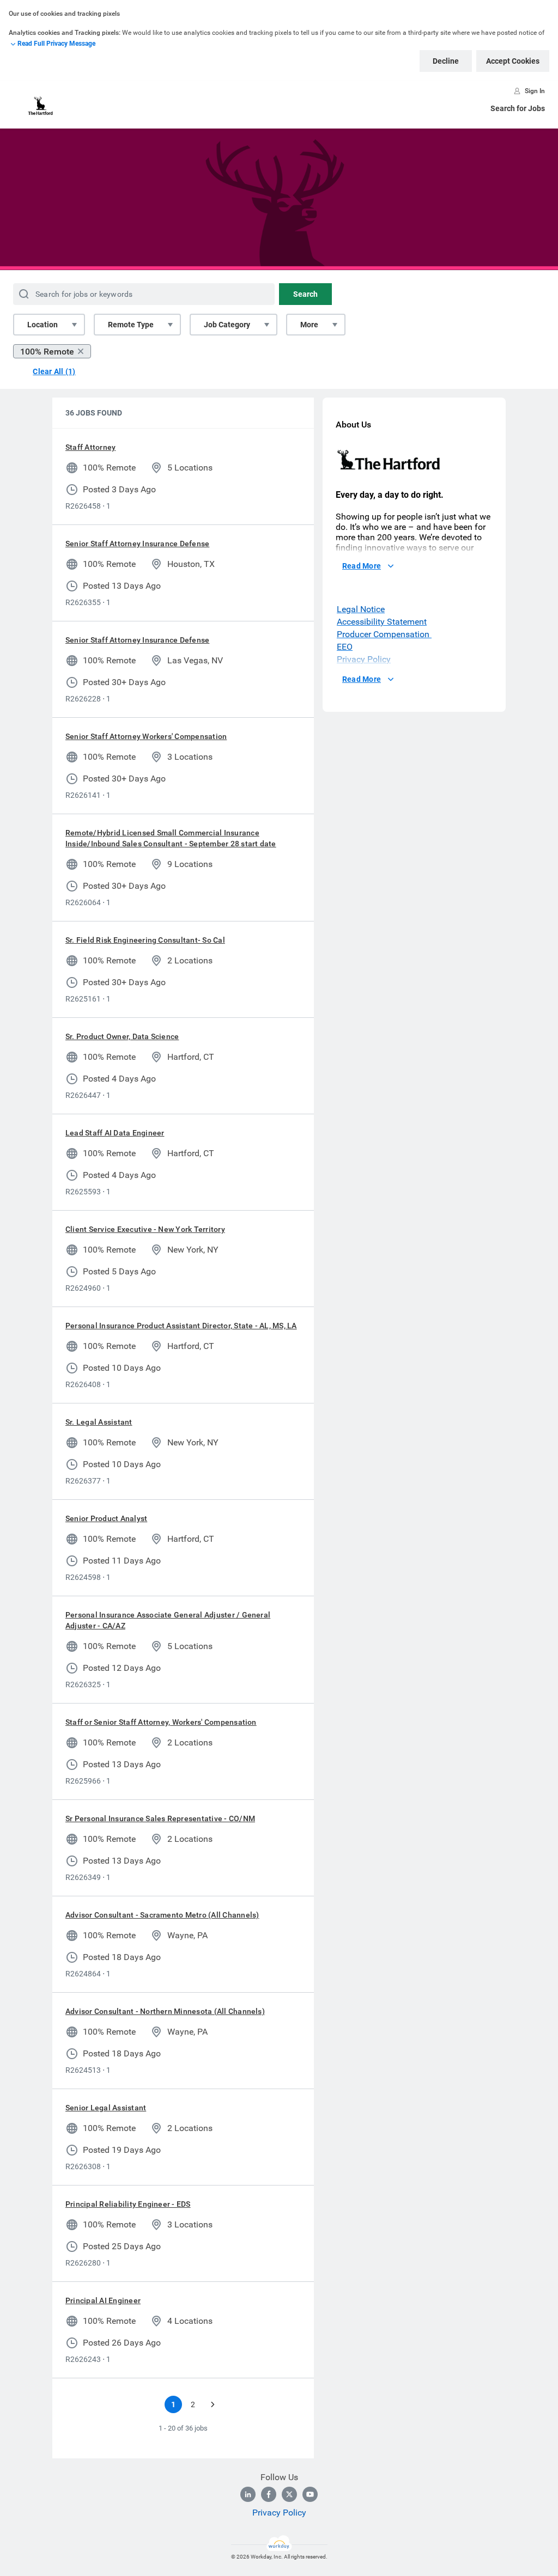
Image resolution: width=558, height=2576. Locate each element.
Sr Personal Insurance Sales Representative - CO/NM (160, 1818)
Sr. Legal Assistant (99, 1422)
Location (43, 325)
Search (305, 294)
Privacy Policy (279, 2513)
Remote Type (131, 325)
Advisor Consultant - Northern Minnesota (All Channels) (165, 2011)
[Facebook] (269, 2494)
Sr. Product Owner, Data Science (122, 1036)
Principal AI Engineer (103, 2300)
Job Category (227, 325)
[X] (289, 2494)
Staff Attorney (90, 447)
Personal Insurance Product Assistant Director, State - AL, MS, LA (181, 1326)
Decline (446, 61)
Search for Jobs (518, 108)
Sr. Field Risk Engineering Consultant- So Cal (145, 940)
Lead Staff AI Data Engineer (115, 1133)
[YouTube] (310, 2494)
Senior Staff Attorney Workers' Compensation (146, 736)
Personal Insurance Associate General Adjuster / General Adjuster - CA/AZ (168, 1620)
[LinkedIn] (248, 2494)
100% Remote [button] (47, 352)
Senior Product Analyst (106, 1518)
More (309, 325)
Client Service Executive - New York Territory (145, 1229)
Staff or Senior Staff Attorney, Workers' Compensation (161, 1722)
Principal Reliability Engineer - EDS (128, 2204)
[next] (213, 2404)
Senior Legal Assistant (106, 2108)
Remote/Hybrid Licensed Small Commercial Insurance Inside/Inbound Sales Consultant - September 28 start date (171, 838)
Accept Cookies (513, 61)
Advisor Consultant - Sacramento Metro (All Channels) (162, 1915)
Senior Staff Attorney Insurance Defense (137, 544)
